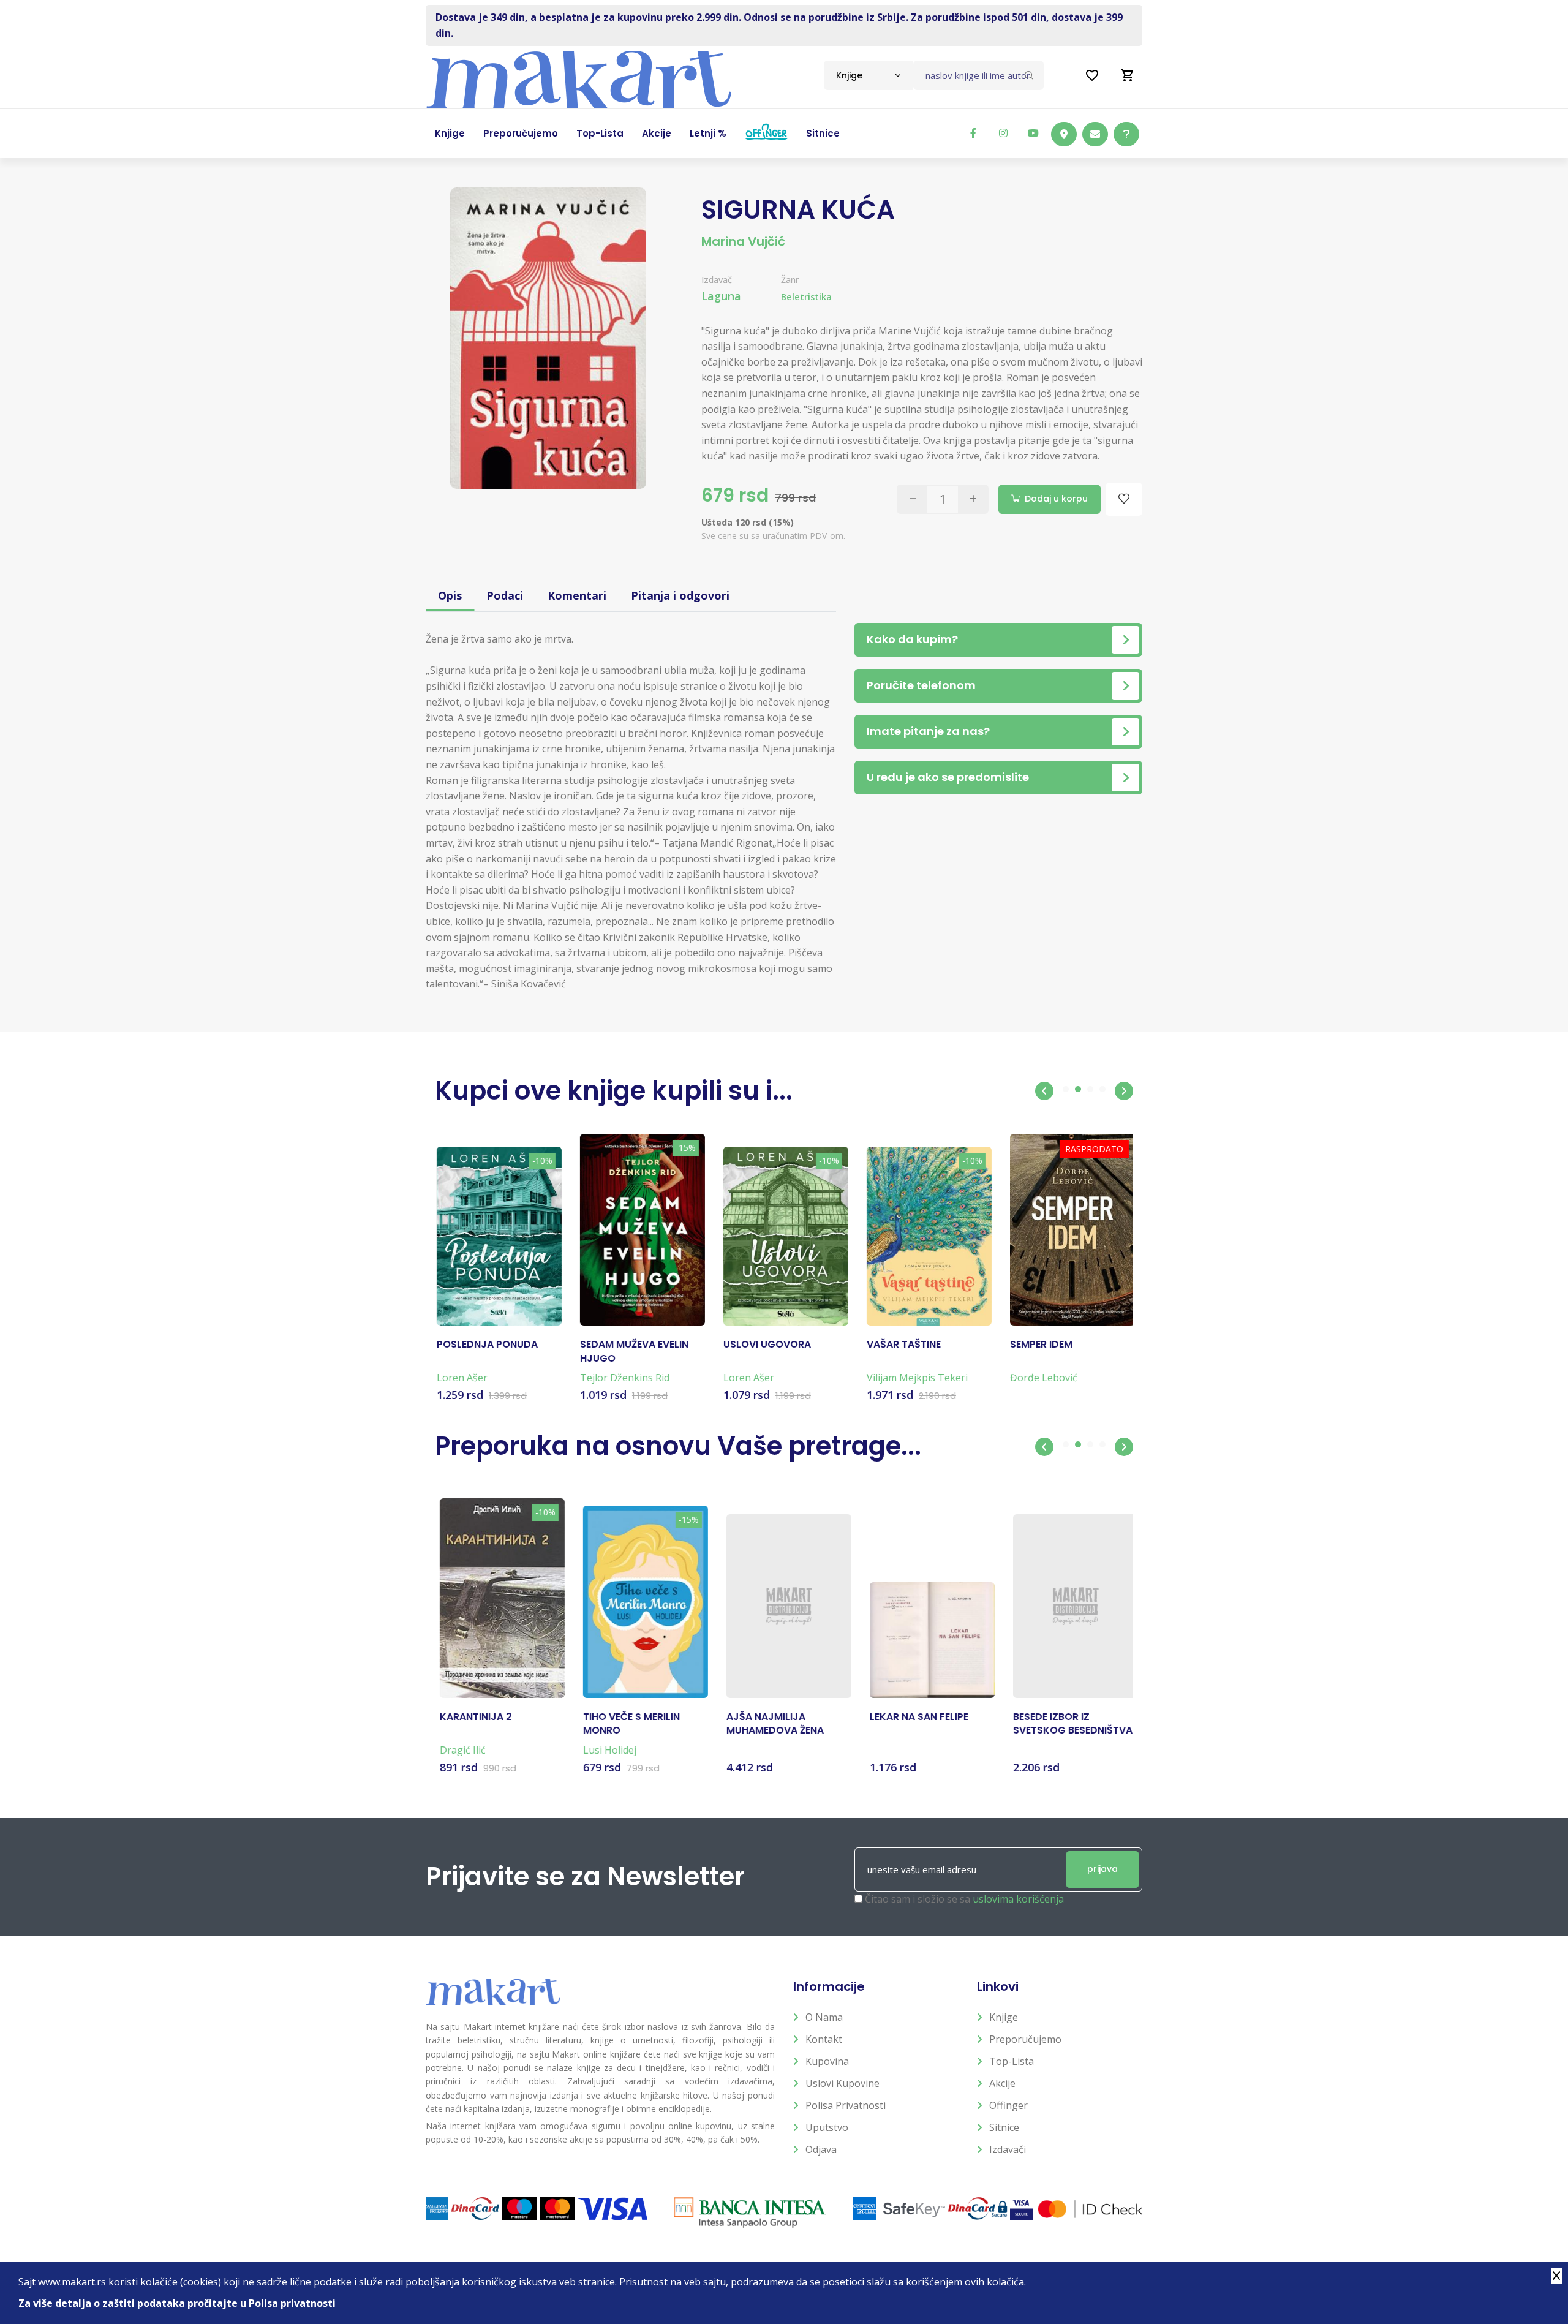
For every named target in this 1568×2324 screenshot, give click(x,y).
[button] (1044, 1091)
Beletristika (806, 297)
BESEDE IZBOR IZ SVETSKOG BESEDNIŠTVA (1068, 1724)
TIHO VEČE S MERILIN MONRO (627, 1724)
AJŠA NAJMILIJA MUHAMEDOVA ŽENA (770, 1724)
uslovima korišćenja (1018, 1899)
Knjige (1004, 2017)
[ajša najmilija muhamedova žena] (784, 1606)
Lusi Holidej (605, 1750)
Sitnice (1004, 2127)
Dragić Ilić (458, 1750)
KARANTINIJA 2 (471, 1717)
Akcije (1002, 2083)
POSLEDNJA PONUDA (485, 1345)
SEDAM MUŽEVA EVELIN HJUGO (632, 1351)
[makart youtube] (1033, 133)
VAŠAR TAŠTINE (902, 1345)
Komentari (577, 595)
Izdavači (1008, 2149)
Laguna (721, 296)
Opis (450, 595)
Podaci (505, 595)
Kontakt (824, 2039)
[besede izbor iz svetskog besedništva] (1071, 1606)
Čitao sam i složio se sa (964, 1899)
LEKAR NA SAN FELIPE (914, 1717)
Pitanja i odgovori (680, 595)
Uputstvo (827, 2127)
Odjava (821, 2149)
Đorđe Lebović (1042, 1378)
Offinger (1008, 2105)
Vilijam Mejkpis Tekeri (915, 1378)
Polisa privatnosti (846, 2105)
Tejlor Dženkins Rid (623, 1378)
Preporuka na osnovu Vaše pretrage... (678, 1446)
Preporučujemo (1025, 2039)
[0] (1128, 75)
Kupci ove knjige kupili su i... (614, 1091)
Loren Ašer (460, 1378)
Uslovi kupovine (842, 2083)
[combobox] (868, 75)
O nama (824, 2017)
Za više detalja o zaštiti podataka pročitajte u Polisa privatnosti (177, 2303)
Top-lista (1012, 2061)
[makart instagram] (1003, 133)
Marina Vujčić (743, 241)
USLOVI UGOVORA (765, 1345)
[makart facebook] (973, 133)
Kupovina (827, 2061)
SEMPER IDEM (1039, 1345)
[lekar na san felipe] (927, 1640)
